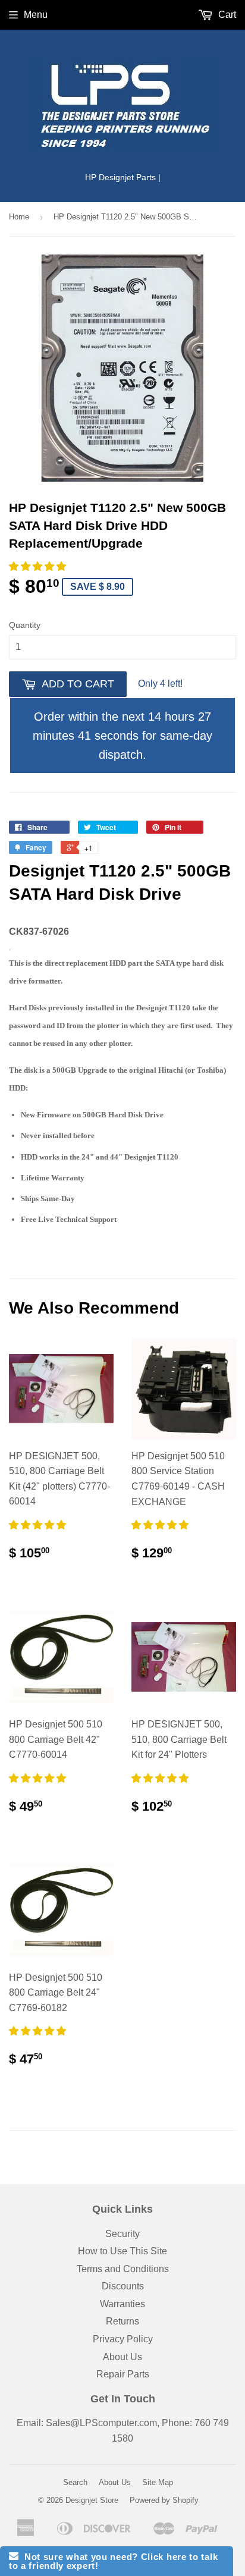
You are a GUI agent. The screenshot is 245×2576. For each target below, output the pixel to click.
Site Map (158, 2482)
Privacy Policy (123, 2339)
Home (19, 217)
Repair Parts (123, 2374)
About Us (122, 2357)
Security (122, 2234)
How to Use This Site (122, 2251)
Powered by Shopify (164, 2500)
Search (75, 2482)
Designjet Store (92, 2500)
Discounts (123, 2286)
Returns (122, 2321)
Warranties (122, 2304)
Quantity (25, 625)
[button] (39, 566)
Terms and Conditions (123, 2269)
